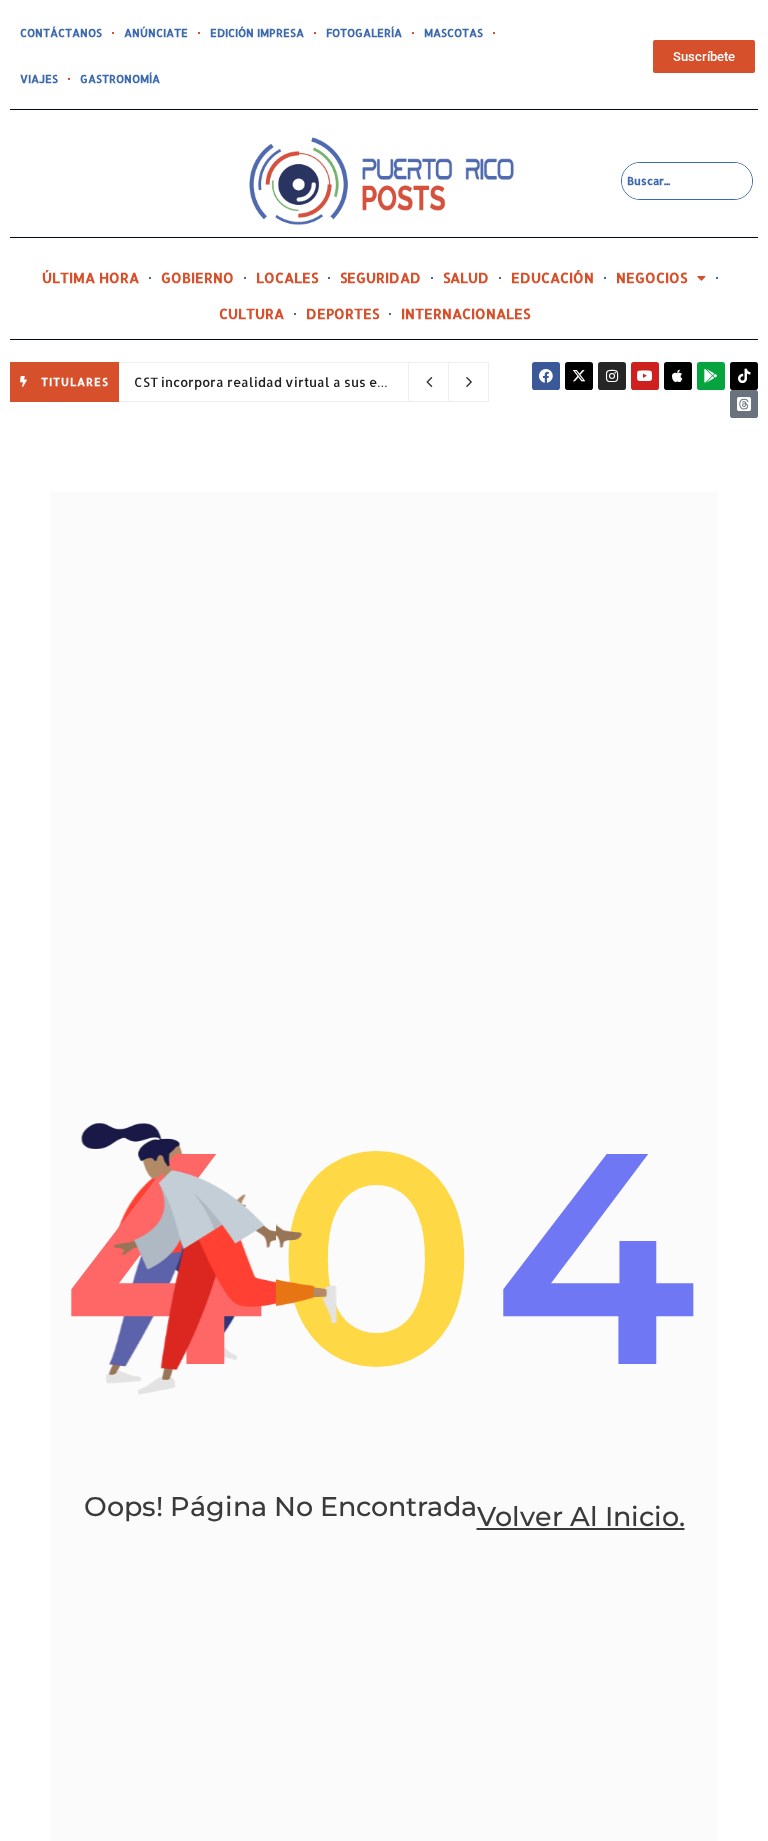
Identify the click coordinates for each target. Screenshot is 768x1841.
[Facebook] (546, 376)
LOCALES (287, 277)
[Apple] (678, 376)
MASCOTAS (453, 33)
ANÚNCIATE (156, 33)
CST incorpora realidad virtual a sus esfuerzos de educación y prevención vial (387, 382)
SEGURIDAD (380, 277)
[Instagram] (612, 376)
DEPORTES (342, 313)
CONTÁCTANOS (61, 33)
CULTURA (251, 313)
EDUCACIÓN (552, 277)
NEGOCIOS (651, 277)
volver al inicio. (581, 1516)
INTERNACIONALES (465, 313)
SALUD (466, 277)
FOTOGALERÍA (364, 33)
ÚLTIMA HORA (90, 277)
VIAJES (39, 79)
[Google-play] (711, 376)
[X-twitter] (579, 376)
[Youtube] (645, 376)
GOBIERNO (197, 277)
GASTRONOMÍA (120, 79)
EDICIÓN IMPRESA (257, 33)
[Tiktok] (744, 376)
